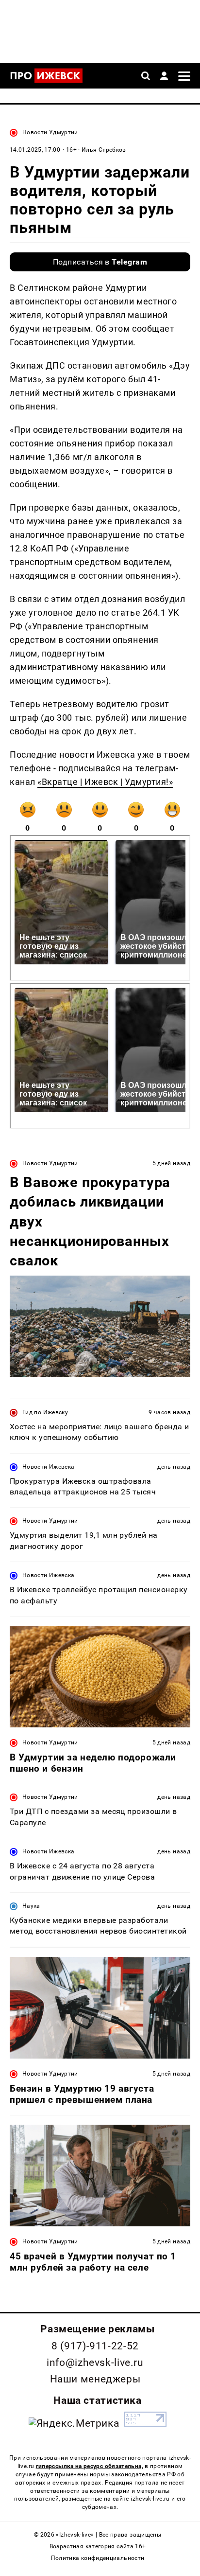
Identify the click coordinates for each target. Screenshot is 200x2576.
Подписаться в (100, 262)
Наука (31, 1906)
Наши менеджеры (95, 2379)
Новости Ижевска (48, 1467)
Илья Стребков (104, 150)
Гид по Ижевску (45, 1412)
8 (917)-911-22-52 (95, 2346)
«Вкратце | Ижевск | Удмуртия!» (105, 782)
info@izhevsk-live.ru (95, 2363)
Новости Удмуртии (50, 132)
